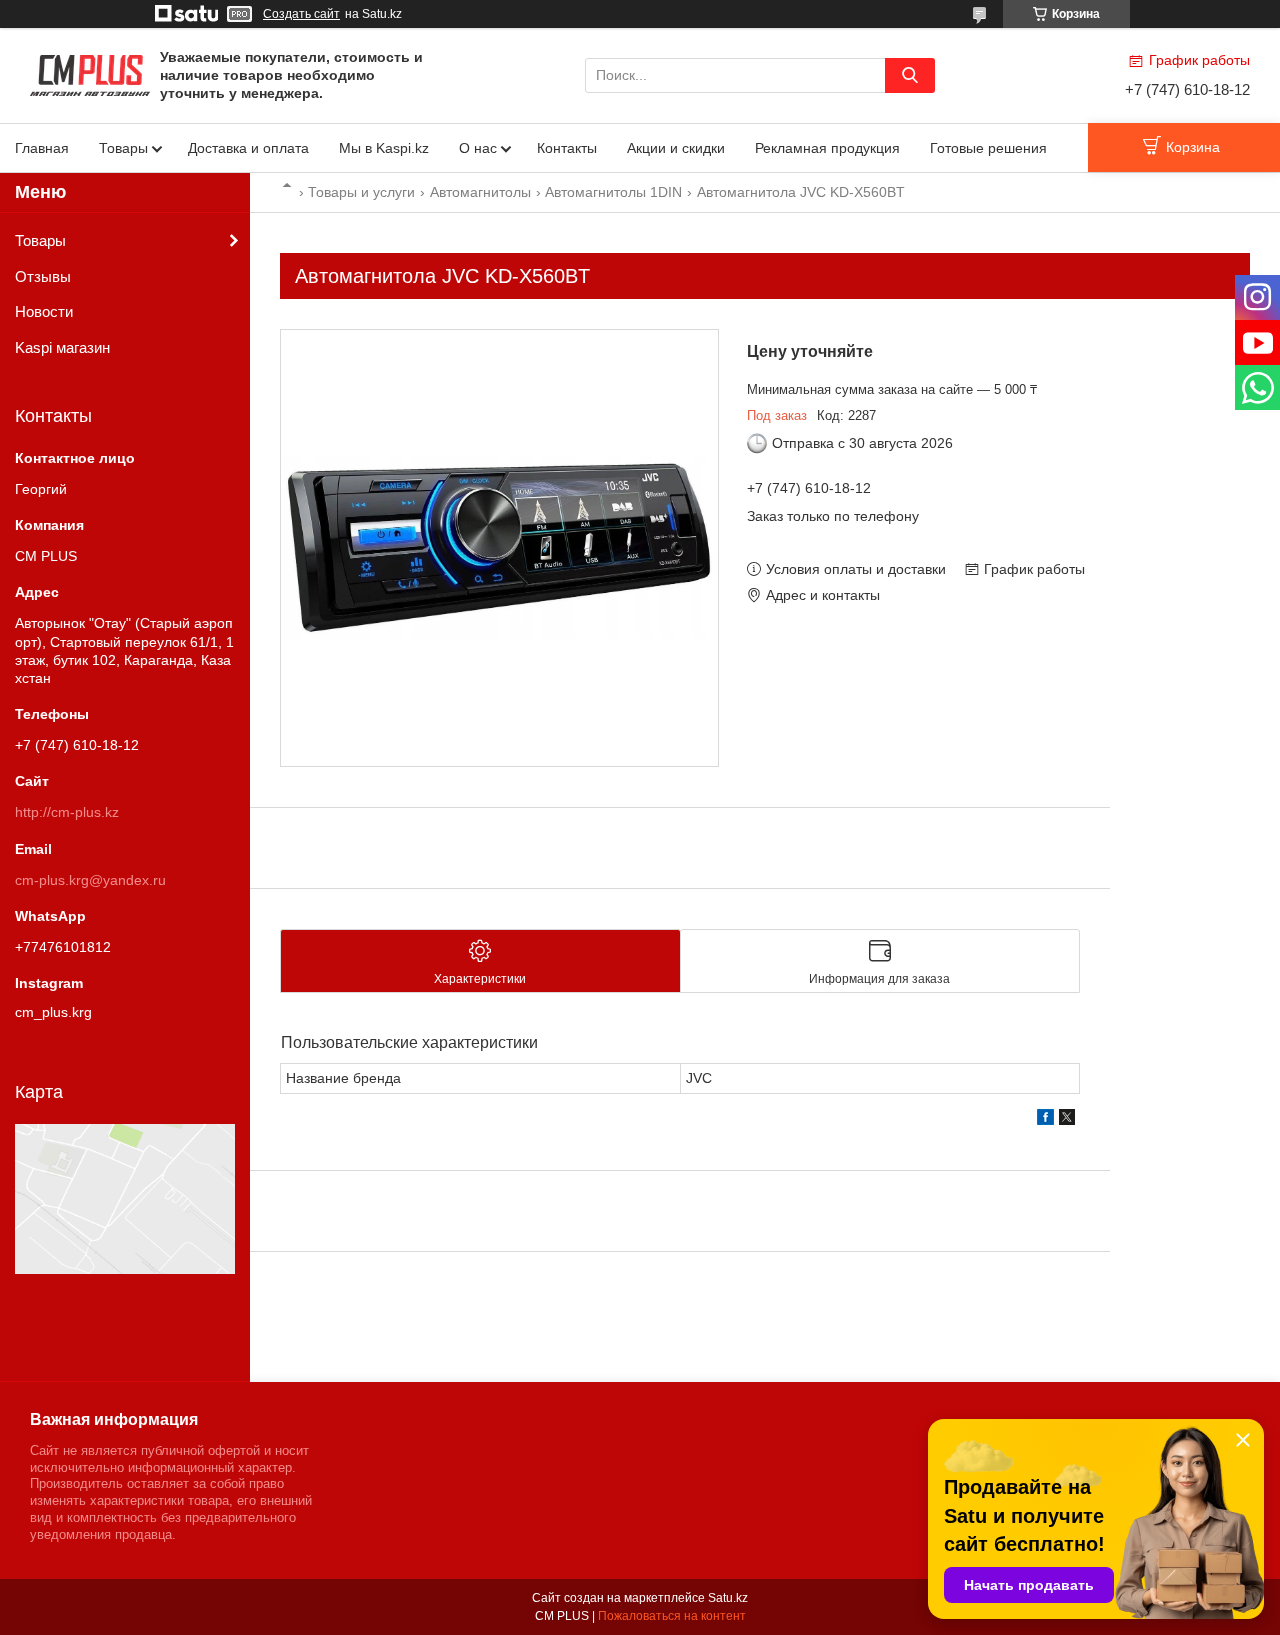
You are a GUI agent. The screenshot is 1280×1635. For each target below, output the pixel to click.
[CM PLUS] (90, 74)
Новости (44, 311)
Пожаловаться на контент (672, 1616)
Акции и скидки (676, 148)
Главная (42, 148)
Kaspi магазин (62, 347)
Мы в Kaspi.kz (384, 148)
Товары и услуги (361, 192)
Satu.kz (728, 1598)
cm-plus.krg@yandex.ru (90, 880)
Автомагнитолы (480, 192)
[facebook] (1045, 1120)
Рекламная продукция (827, 148)
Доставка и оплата (248, 148)
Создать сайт (301, 14)
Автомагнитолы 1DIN (613, 192)
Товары (123, 148)
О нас (478, 148)
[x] (1067, 1120)
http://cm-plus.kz (67, 812)
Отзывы (43, 276)
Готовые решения (988, 148)
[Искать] (910, 75)
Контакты (567, 148)
